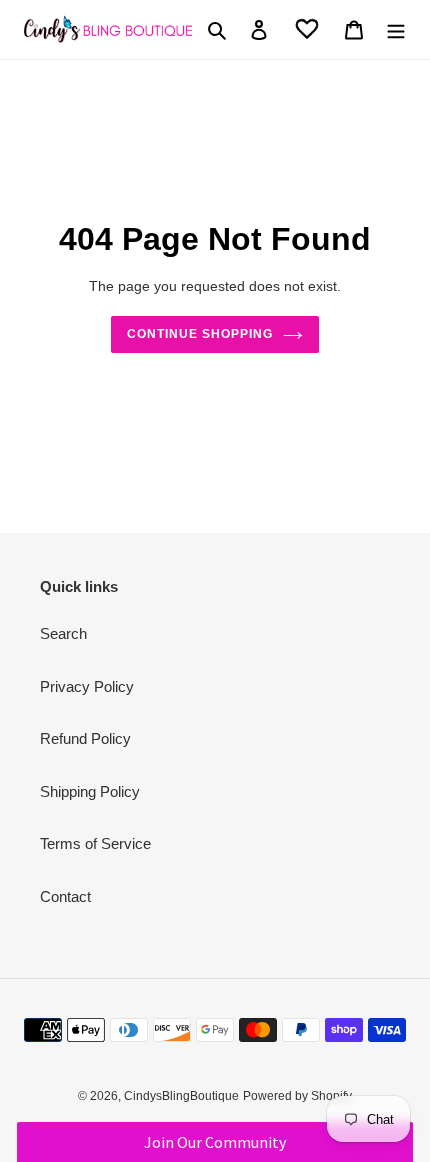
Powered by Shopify (297, 1096)
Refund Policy (85, 738)
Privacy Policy (87, 686)
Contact (65, 896)
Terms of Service (95, 843)
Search (63, 633)
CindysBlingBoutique (181, 1096)
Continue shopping (200, 334)
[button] (215, 1142)
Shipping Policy (90, 791)
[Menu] (396, 29)
